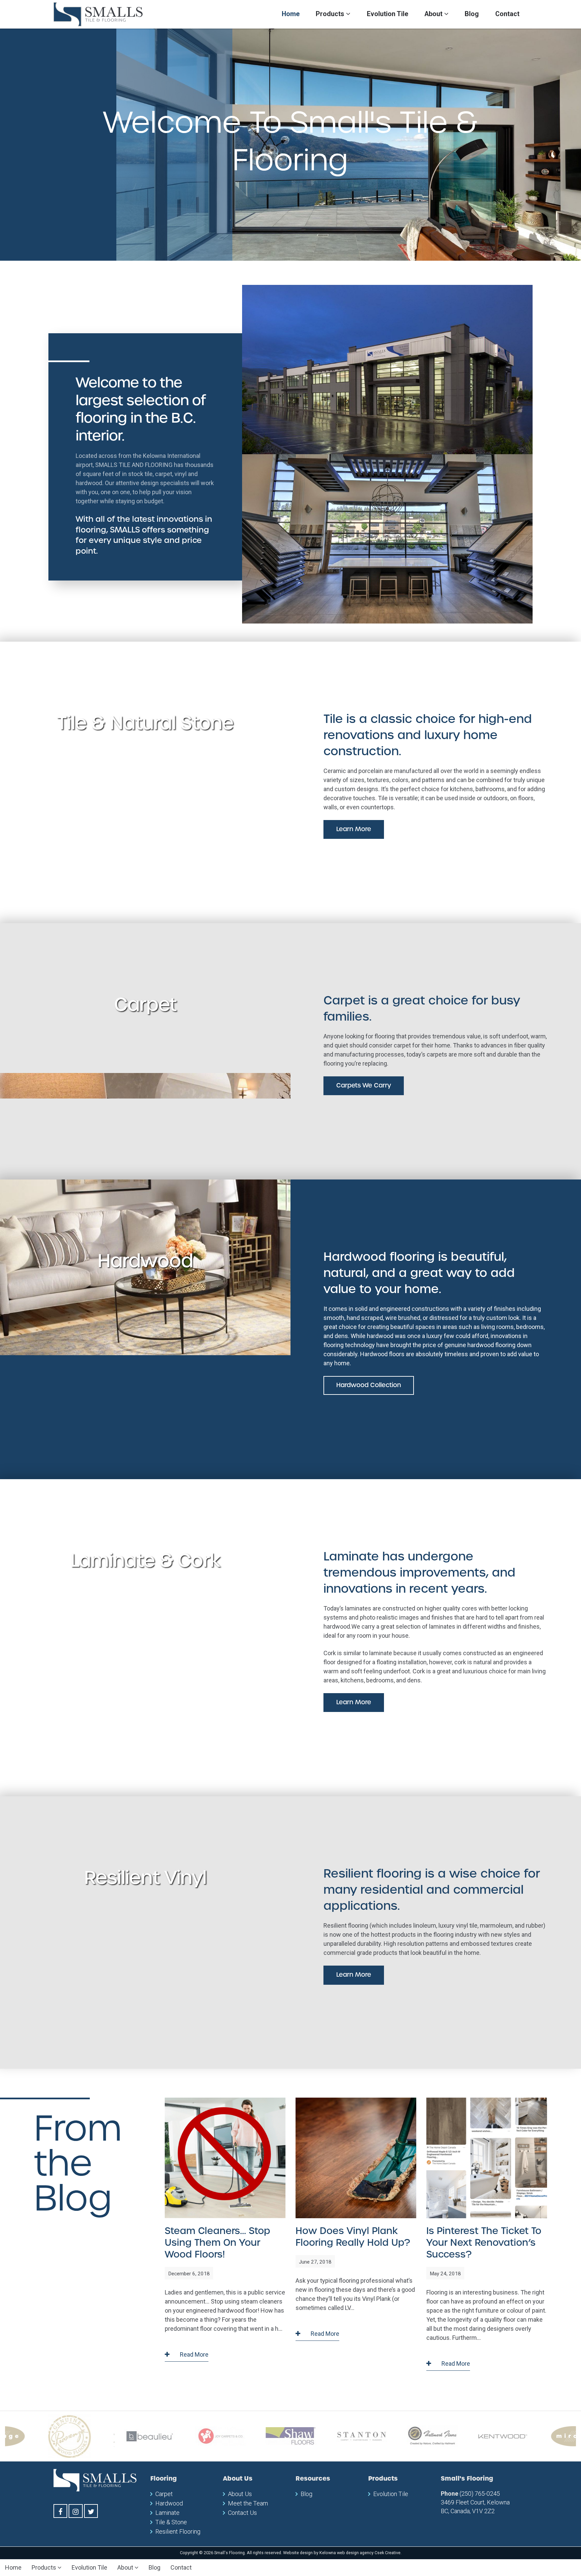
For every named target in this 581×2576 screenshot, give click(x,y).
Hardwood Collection (369, 1385)
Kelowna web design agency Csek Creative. (360, 2553)
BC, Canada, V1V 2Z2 (468, 2511)
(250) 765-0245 (480, 2494)
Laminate (167, 2513)
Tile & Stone (171, 2522)
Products (331, 14)
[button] (23, 145)
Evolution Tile (388, 14)
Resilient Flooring (178, 2531)
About (434, 14)
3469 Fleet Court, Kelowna (475, 2502)
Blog (472, 14)
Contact (507, 14)
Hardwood (169, 2503)
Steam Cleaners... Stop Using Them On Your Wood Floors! (218, 2243)
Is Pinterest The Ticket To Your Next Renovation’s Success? (484, 2243)
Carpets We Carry (364, 1085)
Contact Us (242, 2513)
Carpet (164, 2494)
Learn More (354, 829)
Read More (193, 2354)
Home (291, 14)
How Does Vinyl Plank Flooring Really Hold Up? (353, 2237)
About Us (240, 2494)
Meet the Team (248, 2503)
